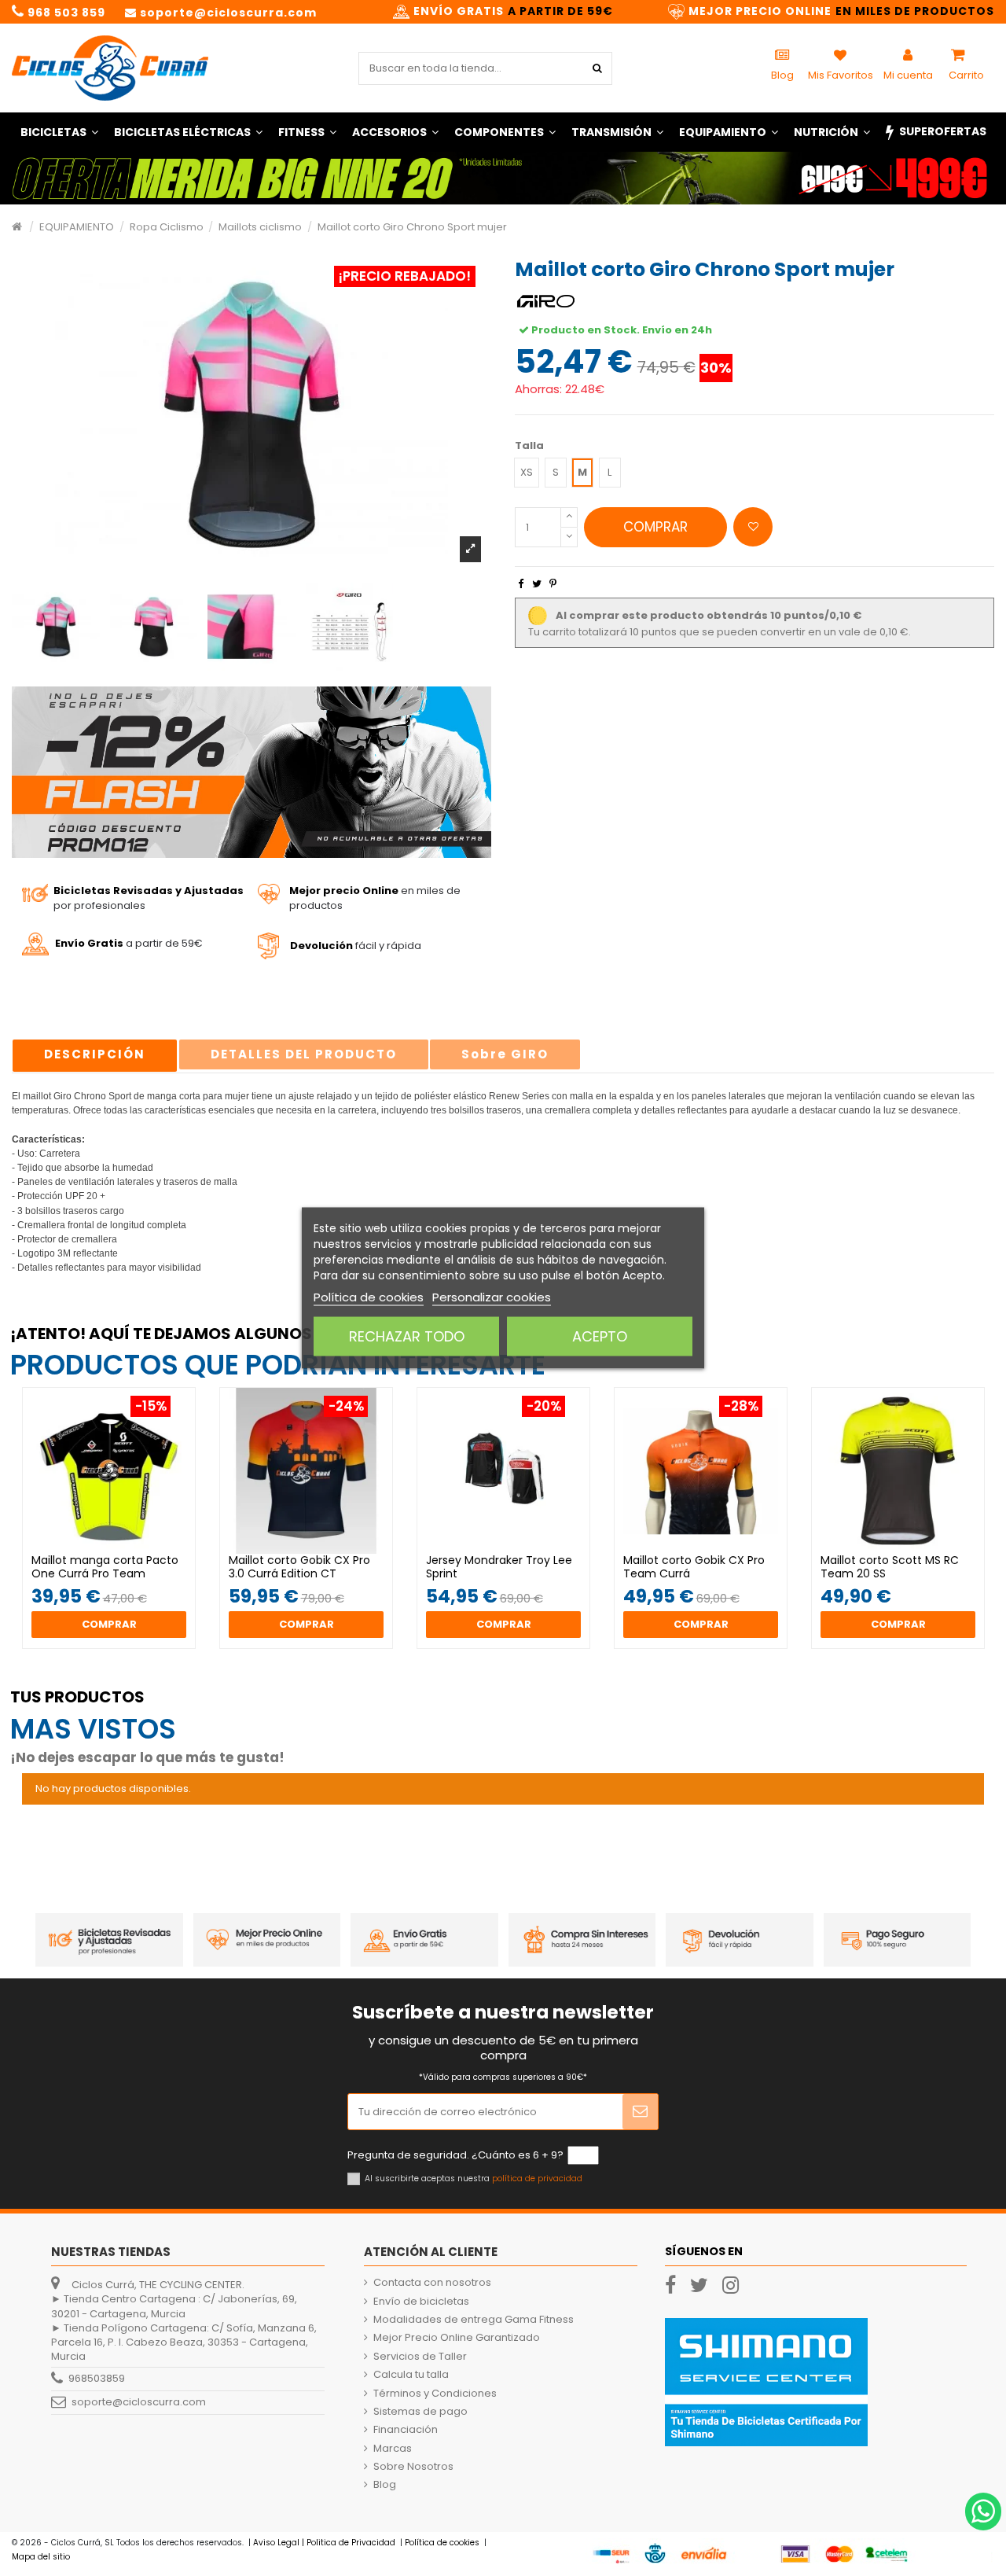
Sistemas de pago (420, 2412)
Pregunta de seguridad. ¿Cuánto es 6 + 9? (455, 2155)
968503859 (97, 2378)
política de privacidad (537, 2179)
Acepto (600, 1336)
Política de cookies (369, 1297)
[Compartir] (521, 584)
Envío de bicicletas (421, 2302)
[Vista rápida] (119, 1549)
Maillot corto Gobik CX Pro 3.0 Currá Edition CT (299, 1567)
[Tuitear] (537, 584)
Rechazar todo (407, 1336)
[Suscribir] (640, 2112)
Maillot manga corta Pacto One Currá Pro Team (105, 1567)
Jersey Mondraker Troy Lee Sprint (499, 1567)
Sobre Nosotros (413, 2467)
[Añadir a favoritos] (753, 527)
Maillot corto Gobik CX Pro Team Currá (694, 1567)
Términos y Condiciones (435, 2394)
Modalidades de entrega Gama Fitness (474, 2320)
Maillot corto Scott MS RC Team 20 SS (890, 1567)
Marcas (393, 2449)
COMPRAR (655, 527)
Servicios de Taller (420, 2357)
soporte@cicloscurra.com (139, 2402)
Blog (385, 2485)
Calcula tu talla (411, 2375)
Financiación (406, 2430)
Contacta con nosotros (432, 2283)
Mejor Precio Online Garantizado (457, 2338)
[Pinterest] (553, 584)
